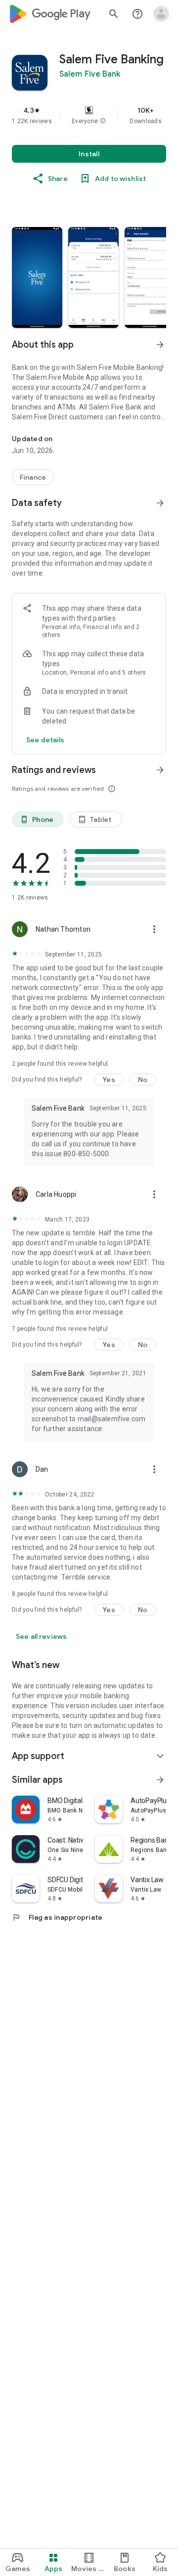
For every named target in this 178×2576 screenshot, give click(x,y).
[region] (89, 115)
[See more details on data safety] (45, 740)
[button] (103, 121)
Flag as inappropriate (57, 1917)
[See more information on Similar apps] (160, 1780)
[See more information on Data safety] (160, 503)
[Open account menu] (161, 14)
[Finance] (33, 477)
